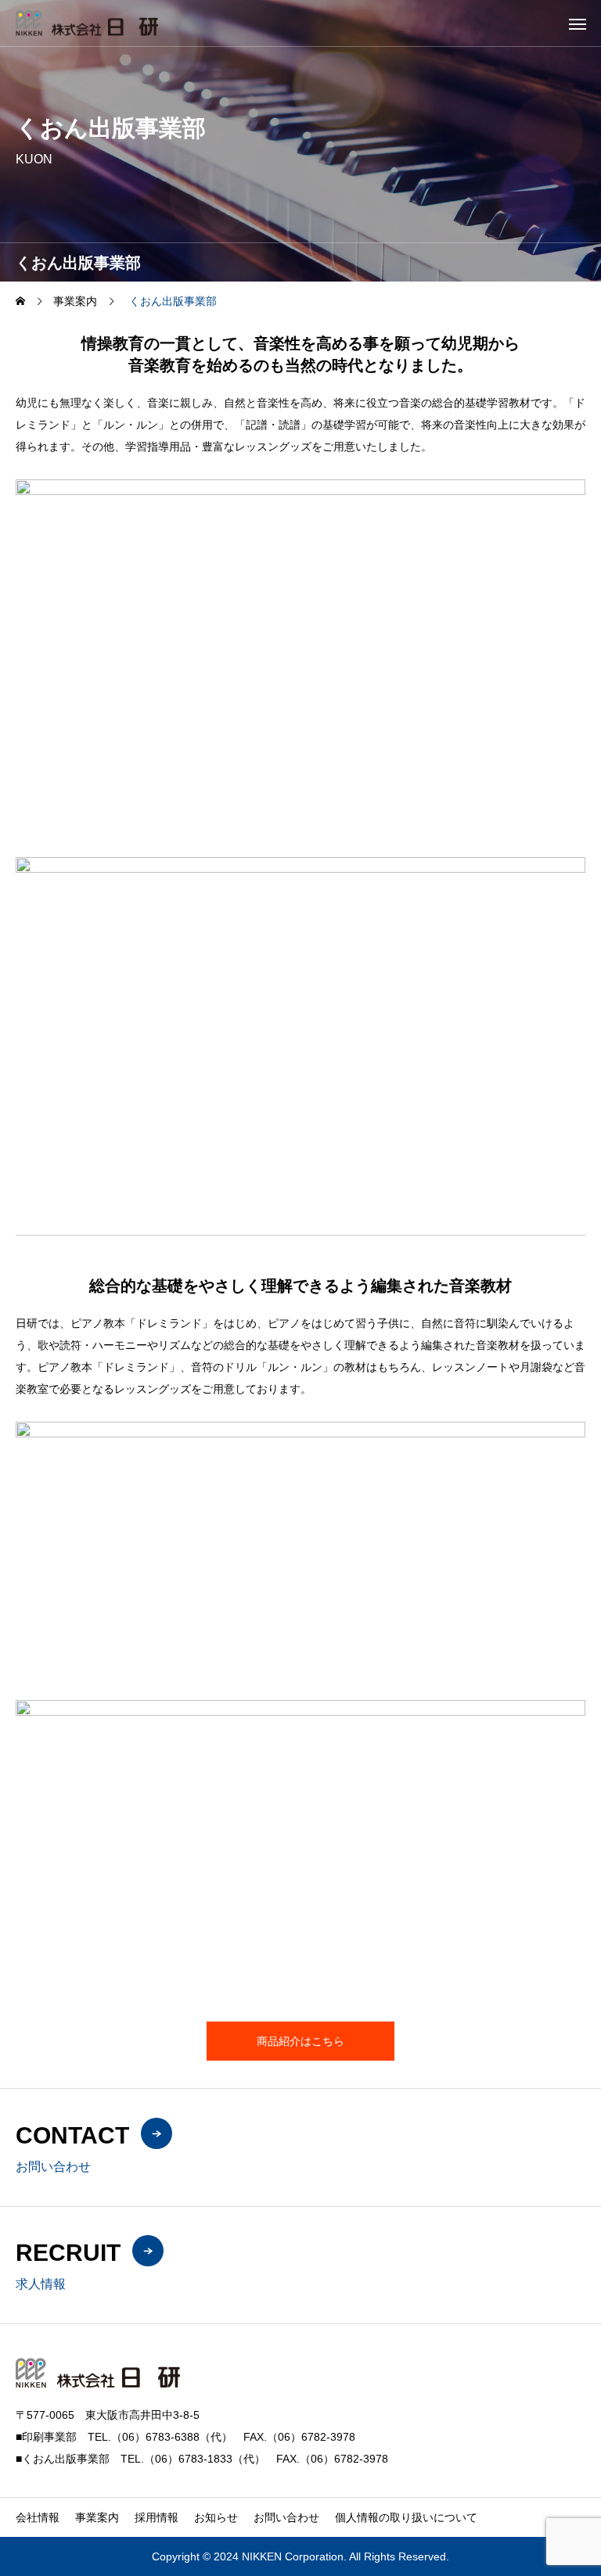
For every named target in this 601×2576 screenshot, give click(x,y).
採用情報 (157, 2517)
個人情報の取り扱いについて (406, 2517)
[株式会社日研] (87, 23)
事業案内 (97, 2517)
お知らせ (216, 2517)
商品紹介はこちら (300, 2041)
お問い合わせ (286, 2517)
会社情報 (38, 2517)
